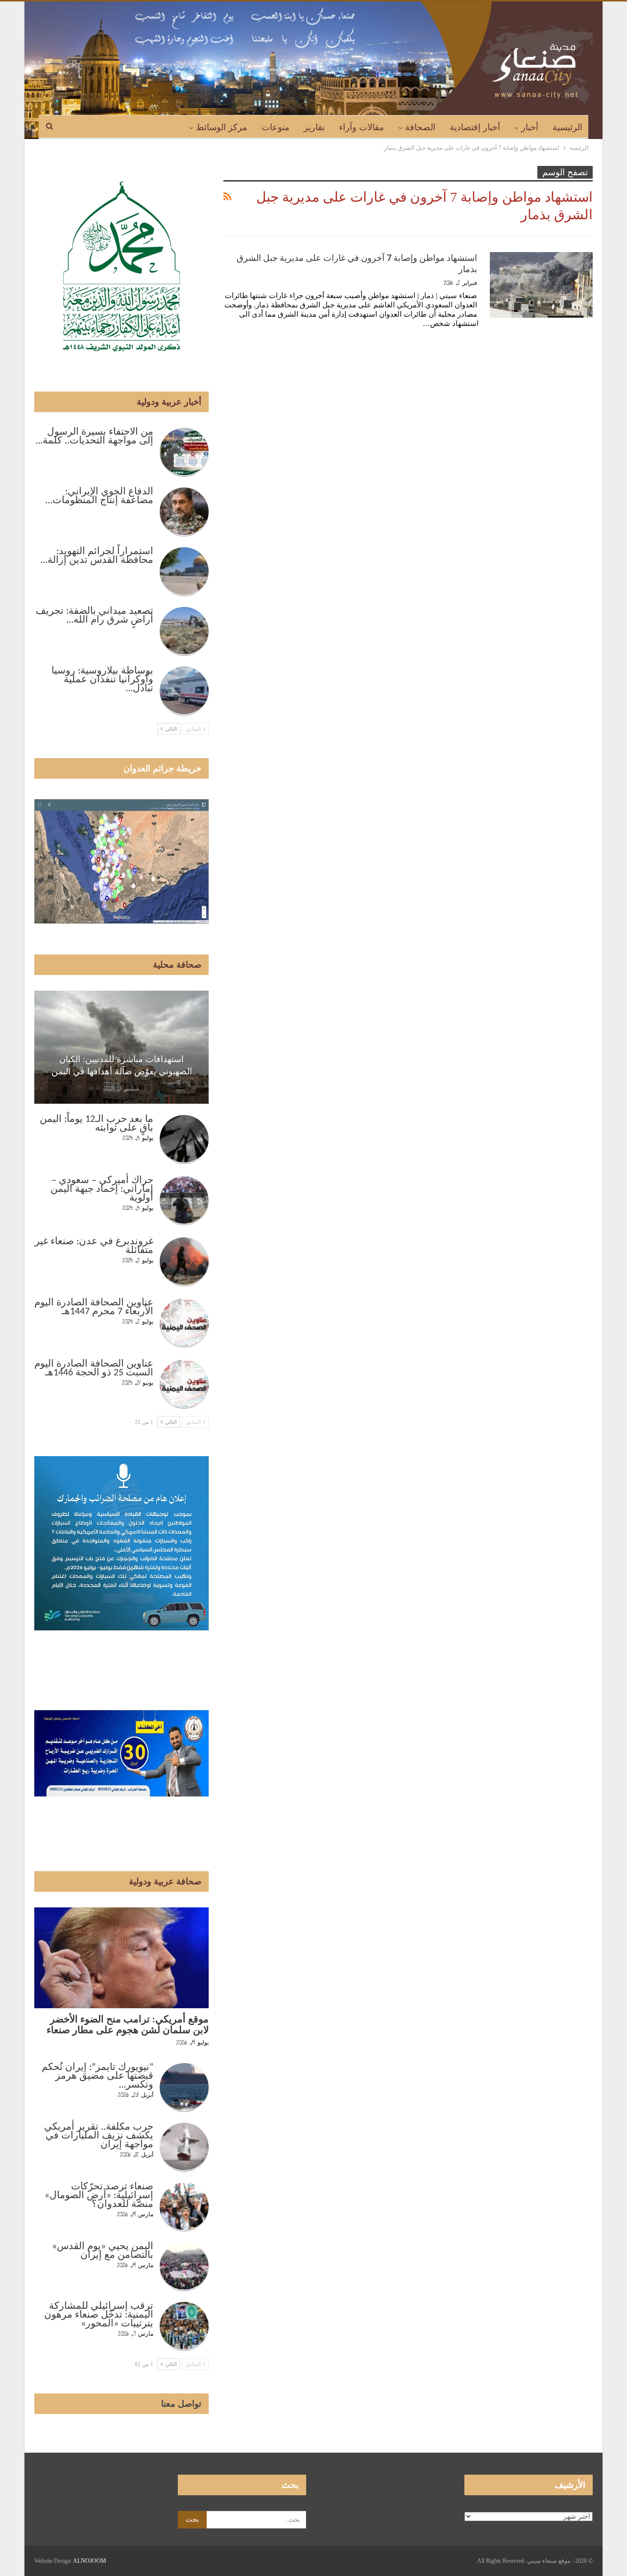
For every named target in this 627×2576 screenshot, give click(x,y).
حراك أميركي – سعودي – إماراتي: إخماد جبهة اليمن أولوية (102, 1189)
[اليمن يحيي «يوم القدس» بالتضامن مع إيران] (184, 2267)
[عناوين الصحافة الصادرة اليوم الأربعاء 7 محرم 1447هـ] (184, 1323)
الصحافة (420, 127)
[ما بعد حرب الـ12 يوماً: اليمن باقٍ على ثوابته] (184, 1139)
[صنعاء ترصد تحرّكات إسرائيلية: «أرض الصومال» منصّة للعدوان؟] (184, 2207)
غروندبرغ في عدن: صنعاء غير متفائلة (94, 1246)
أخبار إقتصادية (475, 127)
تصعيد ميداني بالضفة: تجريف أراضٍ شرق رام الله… (95, 616)
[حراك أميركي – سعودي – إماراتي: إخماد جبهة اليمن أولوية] (184, 1201)
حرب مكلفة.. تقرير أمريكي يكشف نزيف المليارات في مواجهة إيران (99, 2136)
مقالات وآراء (362, 127)
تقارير (314, 127)
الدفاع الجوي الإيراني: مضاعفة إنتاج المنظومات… (99, 496)
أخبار (530, 127)
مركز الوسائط (222, 127)
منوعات (276, 127)
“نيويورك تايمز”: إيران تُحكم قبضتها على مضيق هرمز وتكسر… (97, 2076)
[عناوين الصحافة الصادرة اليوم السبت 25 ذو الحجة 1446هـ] (184, 1384)
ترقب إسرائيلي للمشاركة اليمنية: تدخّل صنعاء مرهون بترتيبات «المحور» (99, 2315)
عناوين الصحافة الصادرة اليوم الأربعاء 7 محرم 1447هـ (94, 1307)
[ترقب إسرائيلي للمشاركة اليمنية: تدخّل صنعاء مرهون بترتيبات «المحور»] (184, 2326)
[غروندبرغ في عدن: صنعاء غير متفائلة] (184, 1262)
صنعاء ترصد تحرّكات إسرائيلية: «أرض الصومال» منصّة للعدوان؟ (99, 2196)
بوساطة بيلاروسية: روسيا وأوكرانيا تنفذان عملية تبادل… (102, 680)
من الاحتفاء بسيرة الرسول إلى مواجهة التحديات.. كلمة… (95, 437)
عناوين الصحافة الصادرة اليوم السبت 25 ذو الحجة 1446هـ (94, 1369)
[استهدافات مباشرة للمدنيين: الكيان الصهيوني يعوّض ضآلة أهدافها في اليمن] (121, 1047)
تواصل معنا (181, 2404)
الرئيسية (567, 127)
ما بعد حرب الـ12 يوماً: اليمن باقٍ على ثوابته (96, 1124)
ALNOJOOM (90, 2561)
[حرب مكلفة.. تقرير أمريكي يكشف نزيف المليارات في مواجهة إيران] (184, 2147)
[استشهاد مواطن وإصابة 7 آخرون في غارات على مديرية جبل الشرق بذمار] (541, 285)
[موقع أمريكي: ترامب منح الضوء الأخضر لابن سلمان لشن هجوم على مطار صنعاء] (121, 1958)
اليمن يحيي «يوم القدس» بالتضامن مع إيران (103, 2251)
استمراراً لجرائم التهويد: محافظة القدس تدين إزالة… (97, 556)
